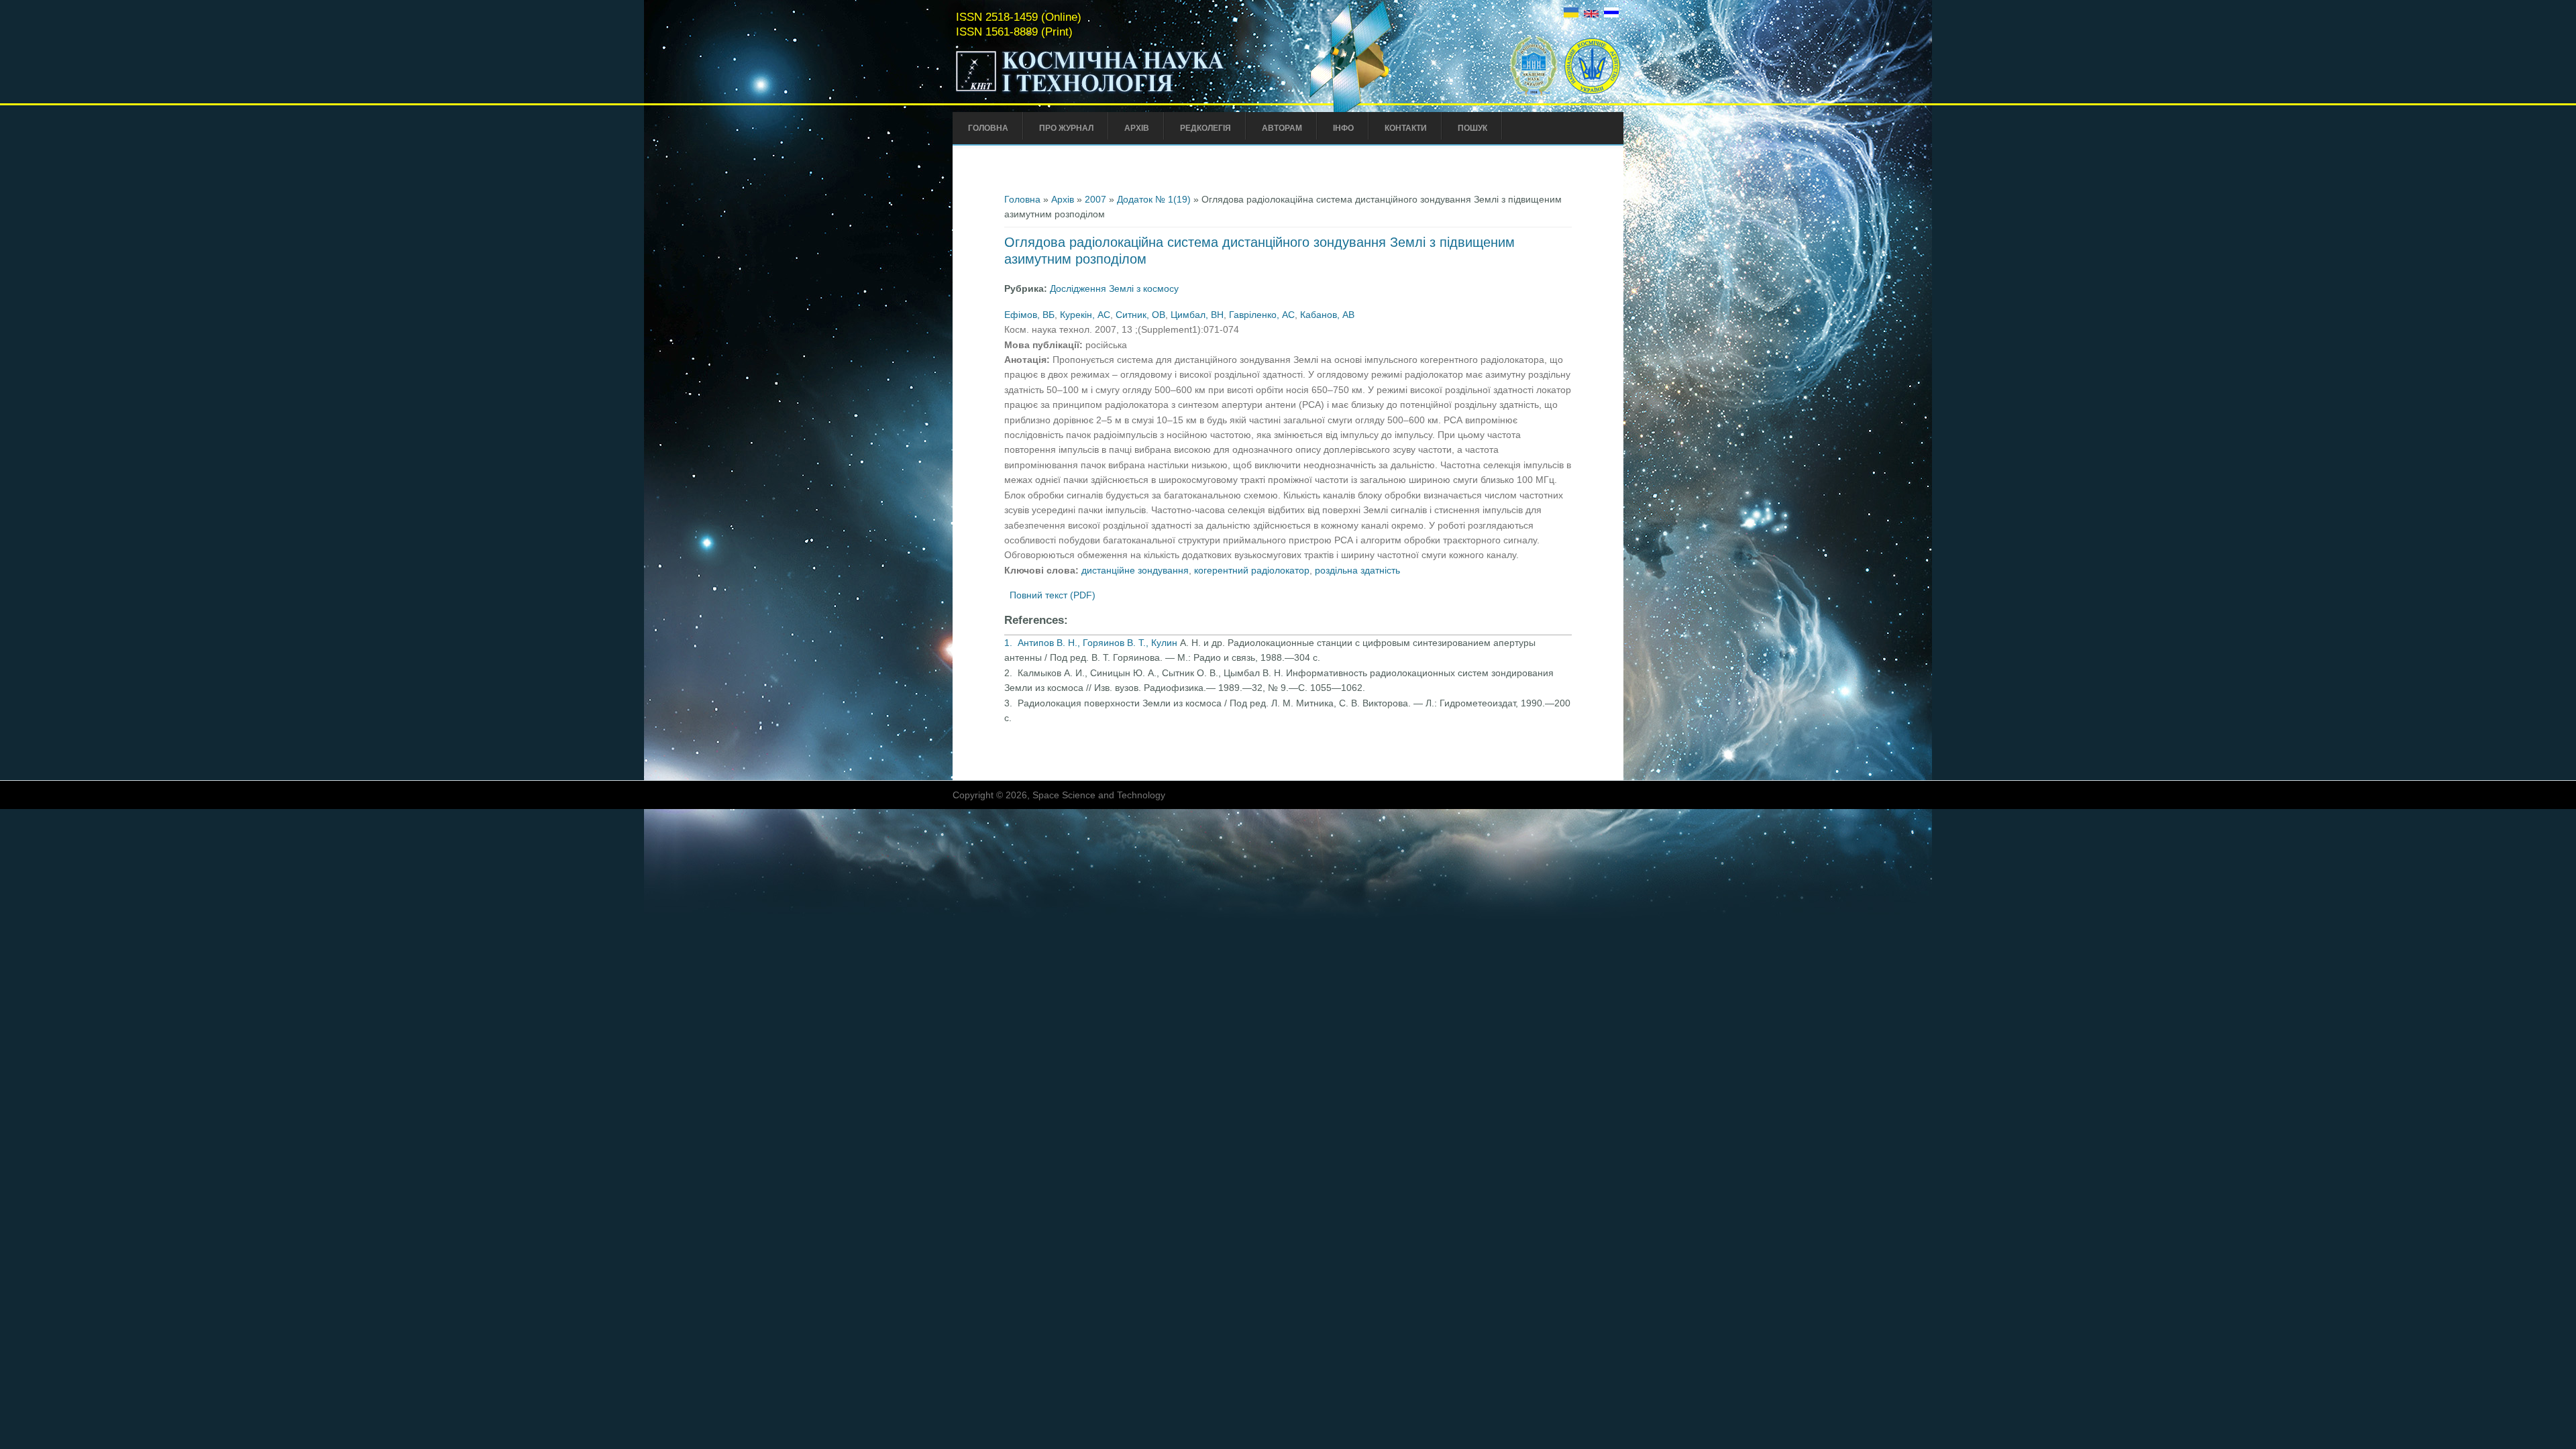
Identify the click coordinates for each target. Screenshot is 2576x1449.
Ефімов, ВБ (1029, 315)
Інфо (1343, 128)
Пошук (1472, 128)
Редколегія (1205, 128)
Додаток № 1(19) (1154, 199)
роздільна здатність (1357, 570)
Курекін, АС (1085, 315)
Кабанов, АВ (1327, 315)
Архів (1137, 128)
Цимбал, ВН (1197, 315)
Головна (988, 128)
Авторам (1282, 128)
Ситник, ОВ (1140, 315)
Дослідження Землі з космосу (1114, 288)
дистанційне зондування (1135, 570)
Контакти (1406, 128)
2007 (1095, 199)
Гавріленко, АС (1262, 315)
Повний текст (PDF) (1053, 595)
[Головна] (1118, 93)
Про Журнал (1066, 128)
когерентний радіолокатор (1252, 570)
